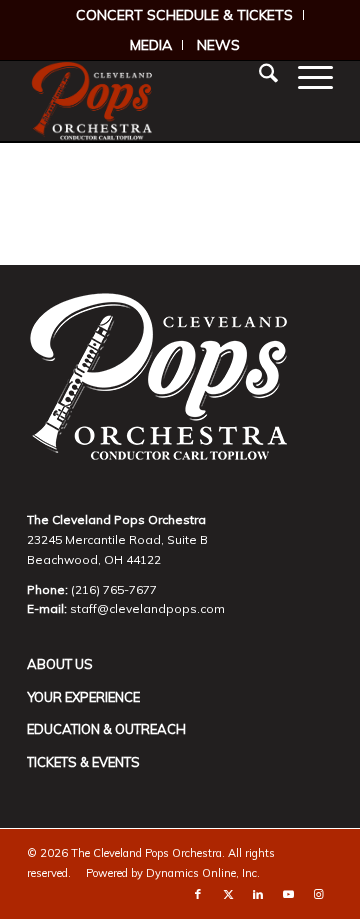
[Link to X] (228, 894)
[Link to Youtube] (288, 894)
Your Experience (83, 697)
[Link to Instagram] (318, 894)
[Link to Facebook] (198, 894)
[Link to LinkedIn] (258, 894)
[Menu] (305, 76)
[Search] (258, 76)
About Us (60, 664)
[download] (149, 101)
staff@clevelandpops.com (147, 608)
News (218, 45)
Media (151, 45)
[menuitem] (185, 15)
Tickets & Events (83, 762)
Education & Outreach (106, 729)
